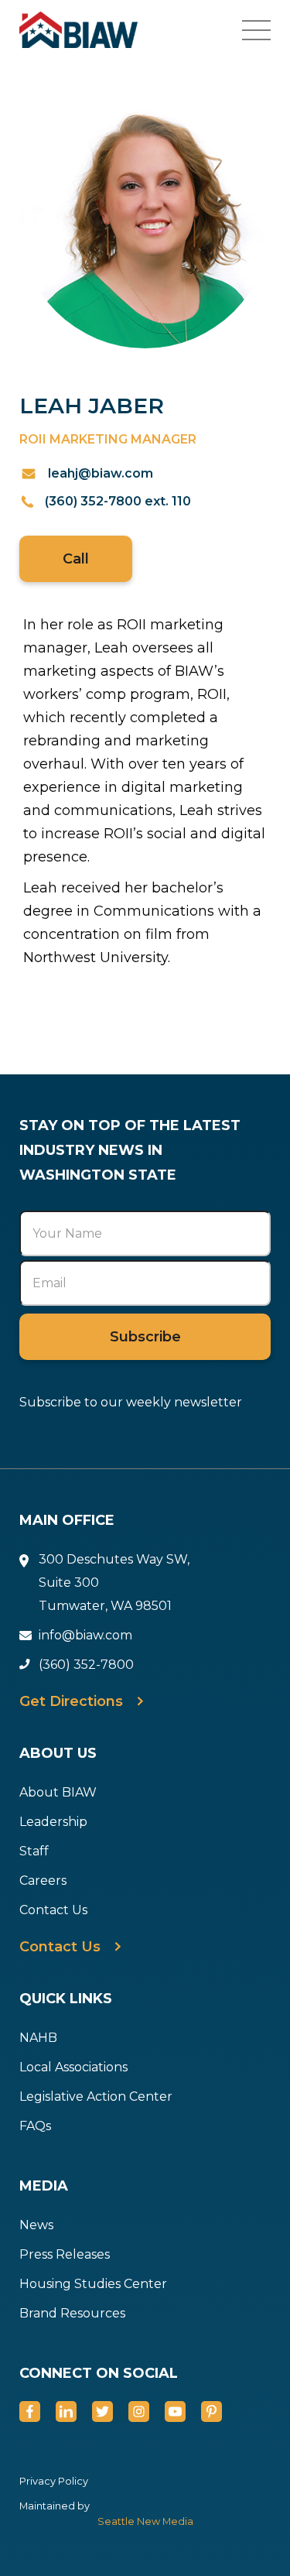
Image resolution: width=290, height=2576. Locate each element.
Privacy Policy (54, 2481)
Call (76, 559)
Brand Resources (72, 2313)
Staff (34, 1851)
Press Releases (65, 2254)
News (36, 2225)
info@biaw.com (85, 1635)
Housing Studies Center (93, 2284)
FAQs (35, 2126)
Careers (43, 1881)
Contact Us (53, 1910)
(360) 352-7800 (86, 1665)
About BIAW (58, 1792)
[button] (266, 30)
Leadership (53, 1822)
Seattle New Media (145, 2521)
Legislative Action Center (96, 2096)
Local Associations (73, 2067)
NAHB (38, 2038)
